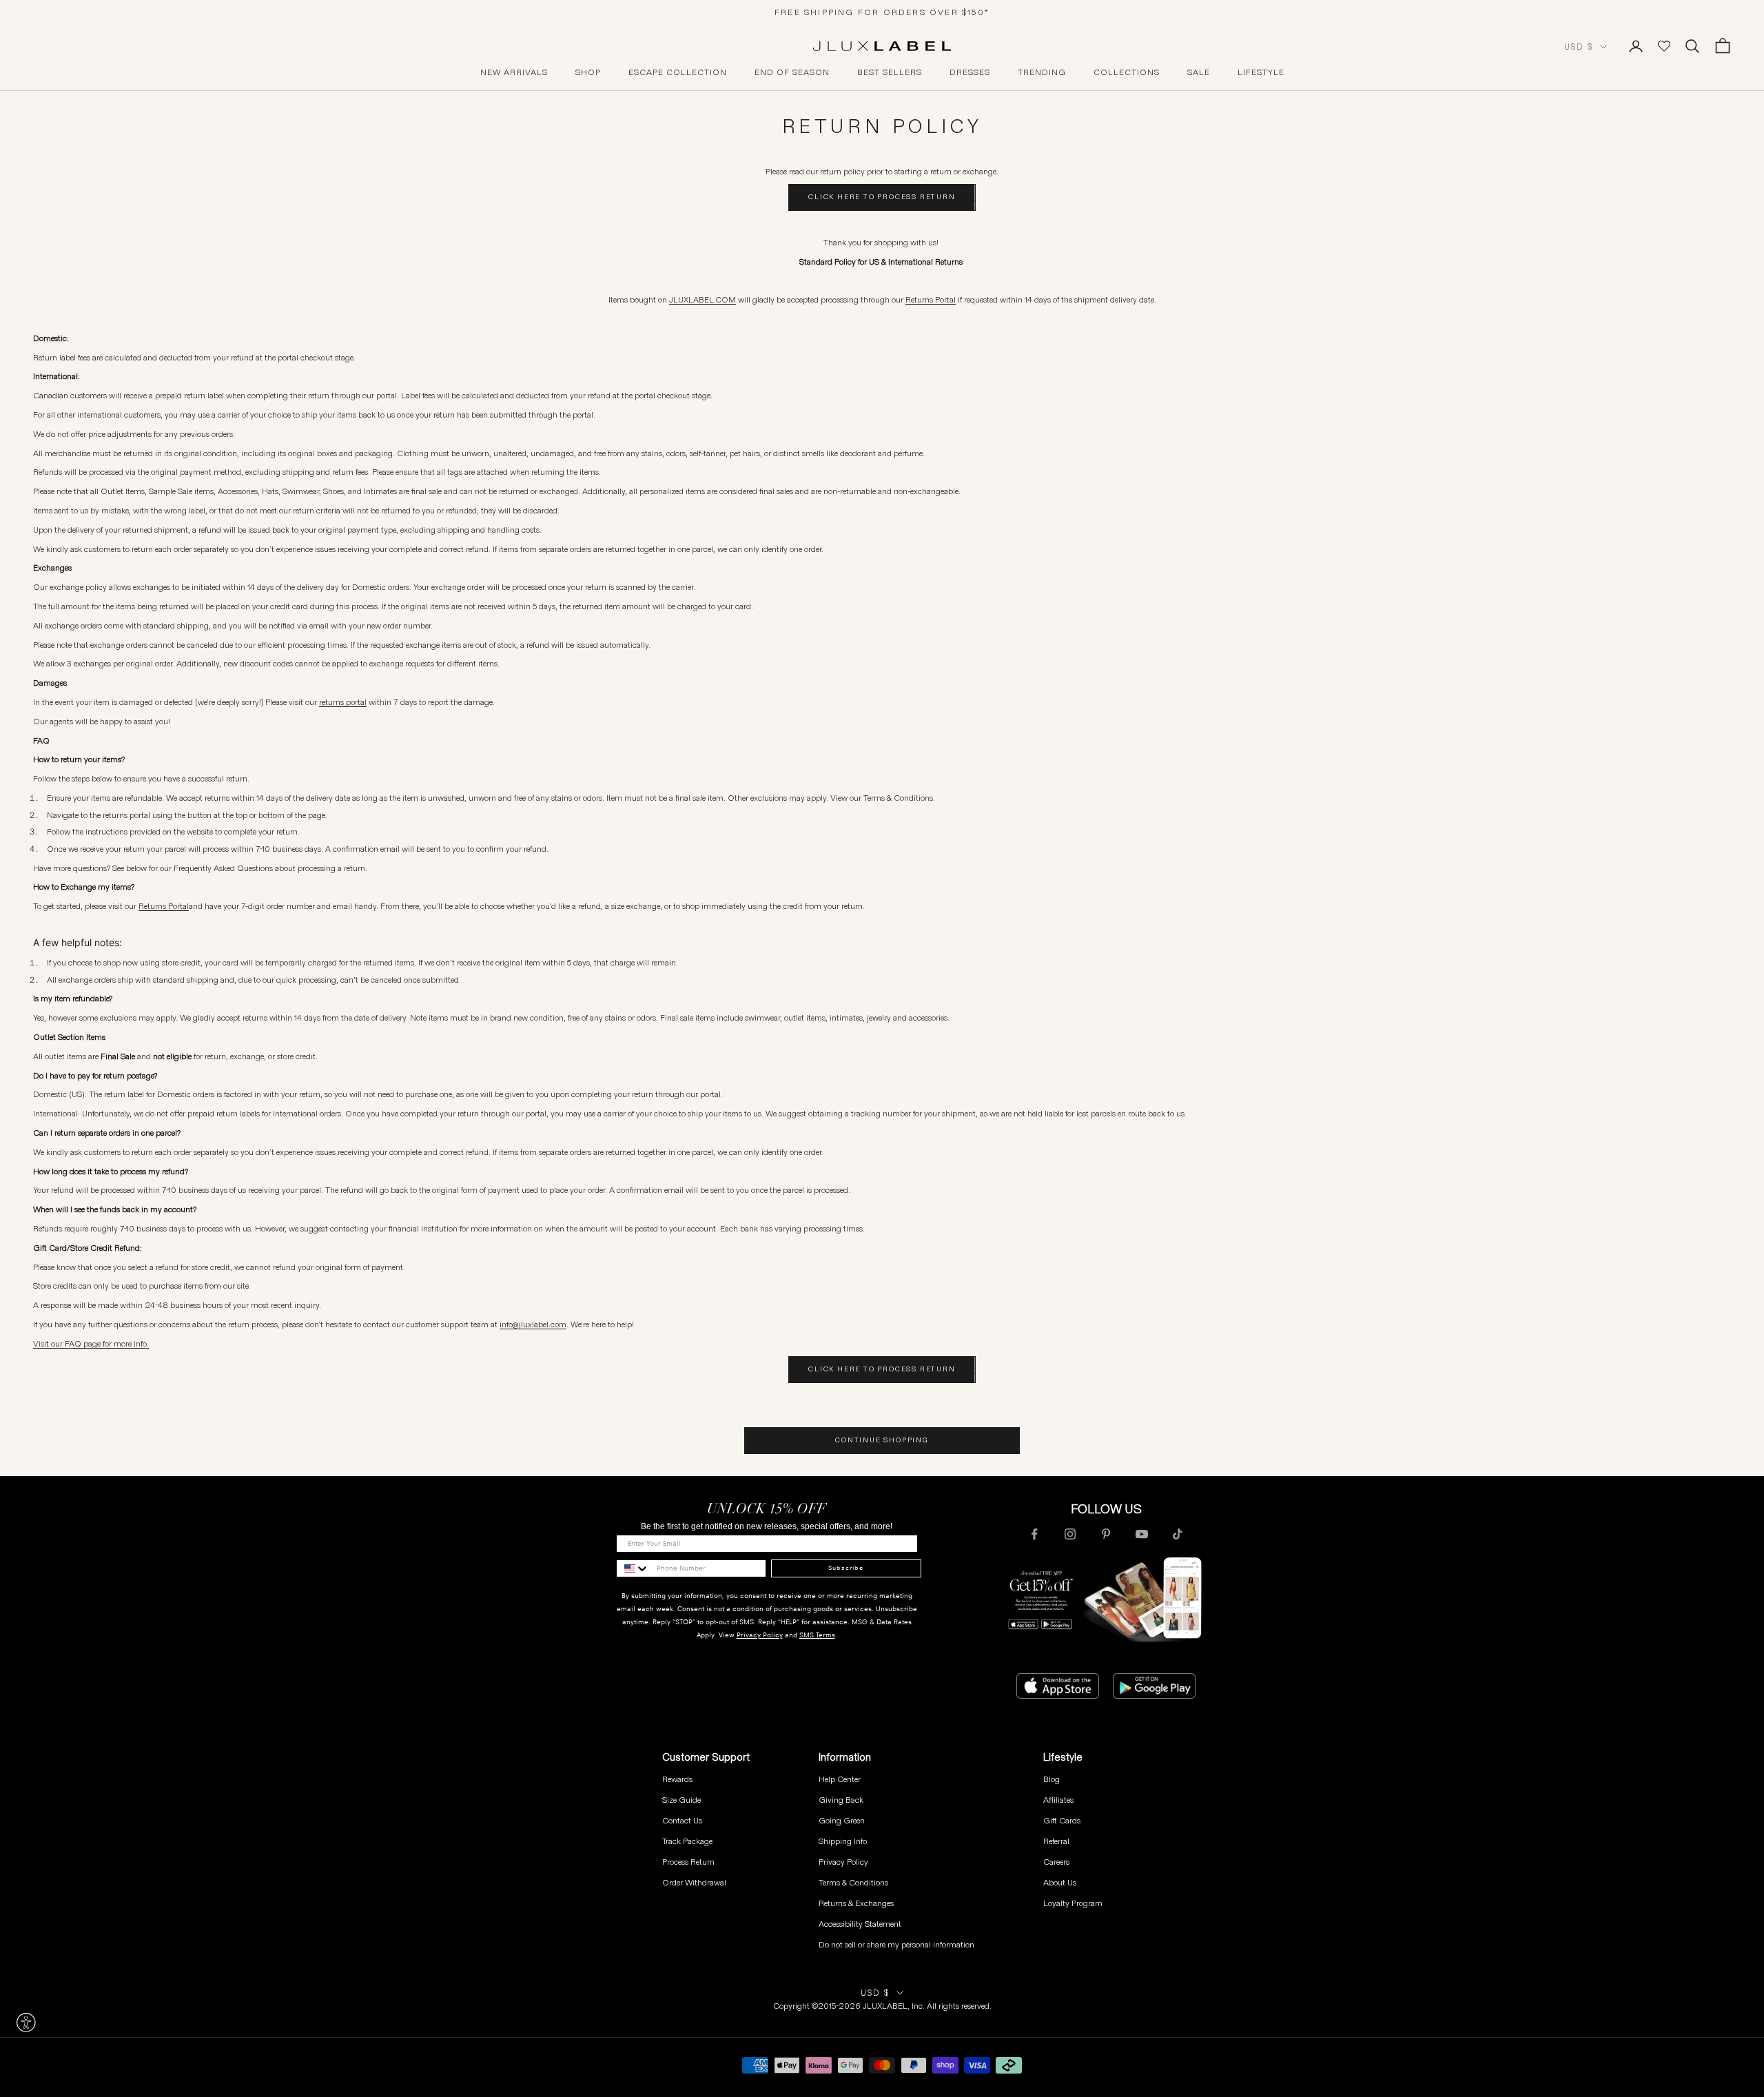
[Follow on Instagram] (1070, 1534)
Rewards (677, 1779)
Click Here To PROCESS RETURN (882, 197)
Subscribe (846, 1568)
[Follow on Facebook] (1034, 1534)
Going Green (842, 1820)
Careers (1056, 1862)
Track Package (687, 1841)
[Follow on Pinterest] (1106, 1534)
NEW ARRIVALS (514, 72)
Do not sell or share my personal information (896, 1944)
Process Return (688, 1862)
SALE (1199, 72)
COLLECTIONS (1127, 72)
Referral (1056, 1841)
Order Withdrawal (694, 1882)
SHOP (588, 72)
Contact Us (682, 1820)
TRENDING (1042, 72)
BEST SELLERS (890, 72)
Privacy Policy (760, 1635)
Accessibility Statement (860, 1924)
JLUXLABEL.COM (702, 299)
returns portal (343, 702)
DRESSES (970, 72)
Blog (1052, 1779)
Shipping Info (843, 1841)
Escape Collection (678, 72)
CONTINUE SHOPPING (882, 1440)
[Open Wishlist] (1664, 46)
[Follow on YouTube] (1142, 1534)
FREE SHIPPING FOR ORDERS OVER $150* (882, 12)
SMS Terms (817, 1635)
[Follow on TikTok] (1178, 1534)
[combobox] (633, 1568)
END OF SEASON (792, 72)
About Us (1060, 1882)
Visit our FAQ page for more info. (91, 1343)
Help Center (840, 1779)
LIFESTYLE (1261, 72)
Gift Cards (1062, 1820)
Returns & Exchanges (856, 1903)
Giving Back (841, 1800)
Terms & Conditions (853, 1882)
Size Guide (681, 1800)
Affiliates (1058, 1800)
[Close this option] (26, 2023)
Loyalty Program (1073, 1903)
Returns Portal (931, 299)
